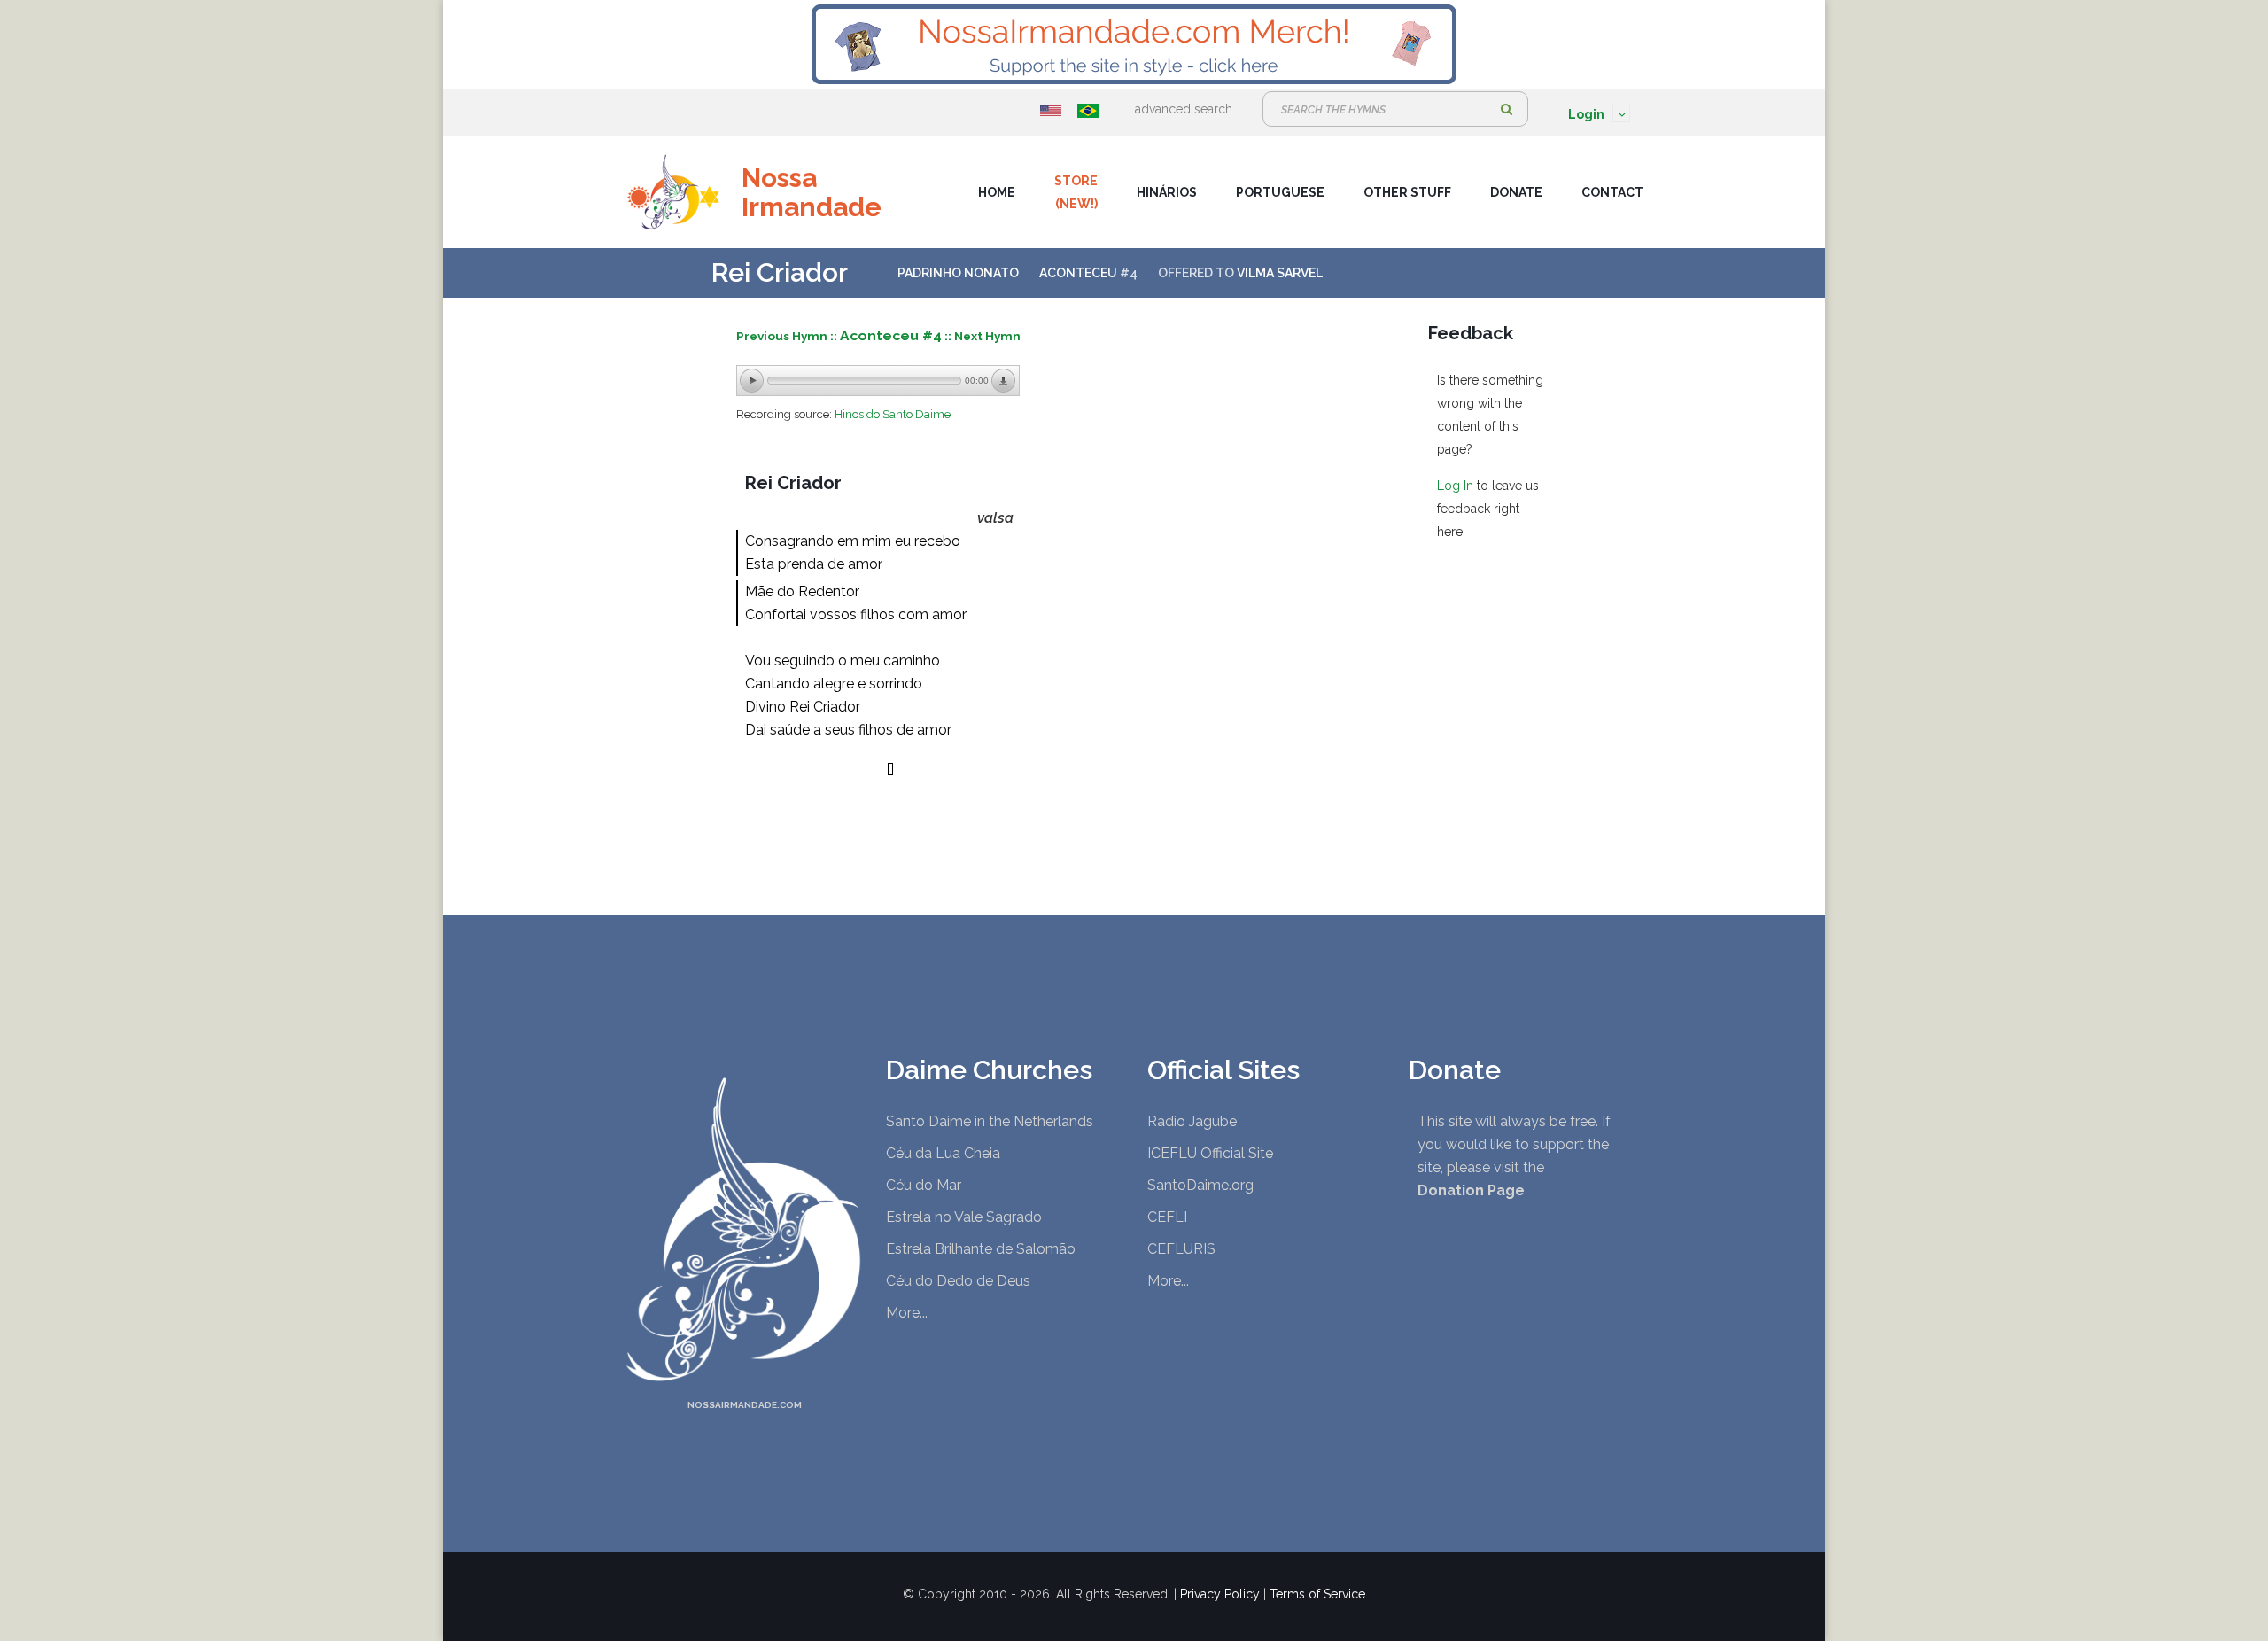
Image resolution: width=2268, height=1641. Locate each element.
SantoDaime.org (1200, 1185)
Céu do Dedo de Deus (958, 1281)
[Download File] (1004, 381)
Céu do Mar (924, 1185)
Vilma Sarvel (1280, 273)
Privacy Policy (1220, 1594)
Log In (1455, 486)
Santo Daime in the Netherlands (990, 1121)
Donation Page (1471, 1190)
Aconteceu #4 (891, 335)
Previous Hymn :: (788, 336)
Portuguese (1280, 192)
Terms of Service (1317, 1594)
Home (997, 192)
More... (907, 1313)
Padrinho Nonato (958, 273)
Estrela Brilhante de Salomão (981, 1249)
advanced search (1184, 109)
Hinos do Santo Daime (893, 414)
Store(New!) (1076, 192)
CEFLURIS (1181, 1249)
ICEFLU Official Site (1210, 1153)
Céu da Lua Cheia (943, 1153)
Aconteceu (1078, 273)
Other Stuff (1407, 192)
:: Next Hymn (983, 336)
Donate (1516, 192)
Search (1506, 109)
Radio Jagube (1192, 1121)
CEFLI (1167, 1217)
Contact (1612, 192)
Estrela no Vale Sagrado (964, 1217)
